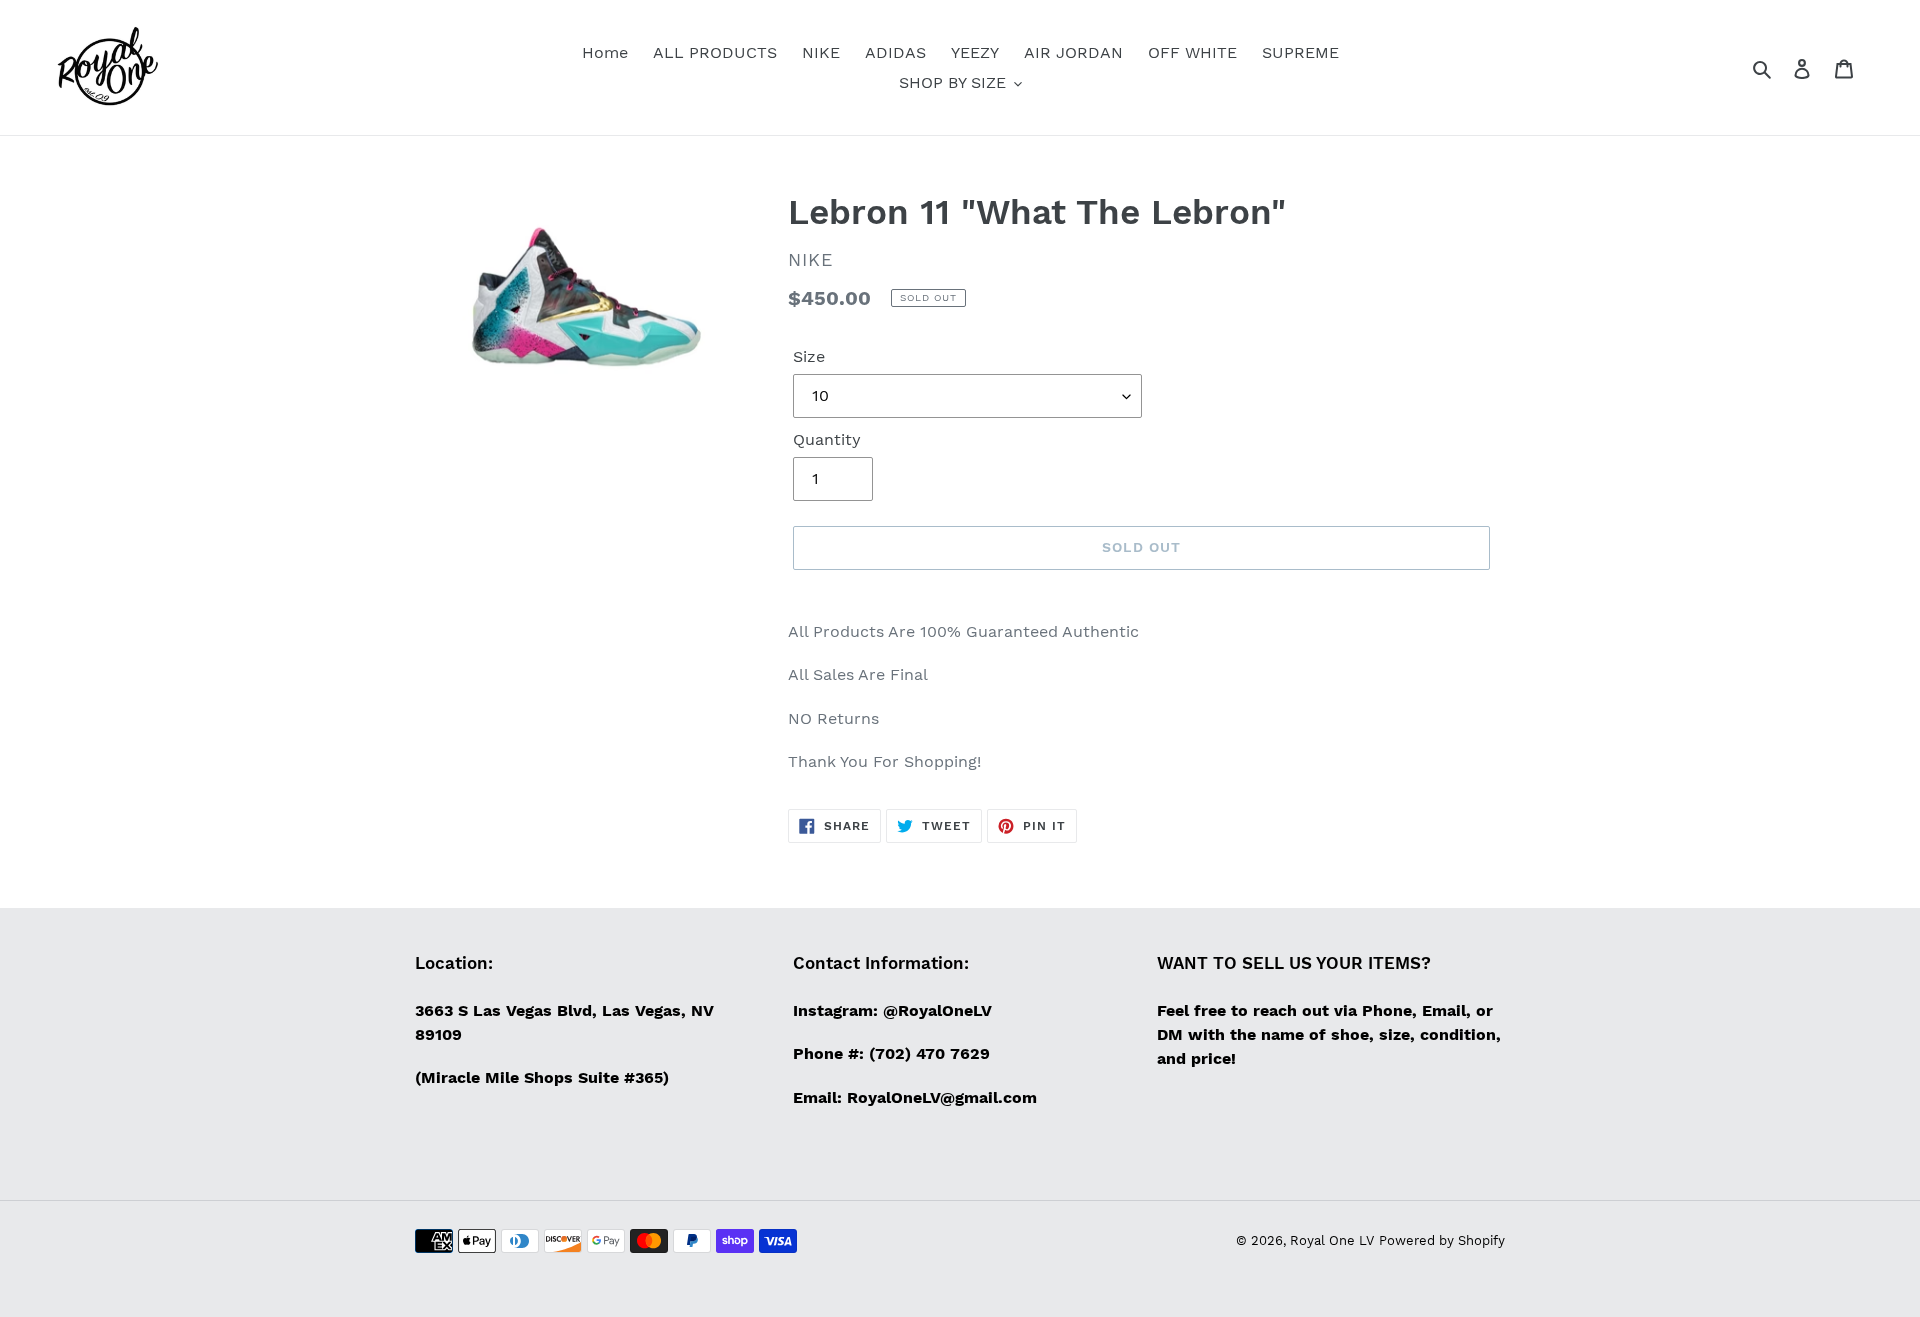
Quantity (827, 439)
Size (809, 356)
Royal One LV (1332, 1240)
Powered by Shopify (1442, 1240)
